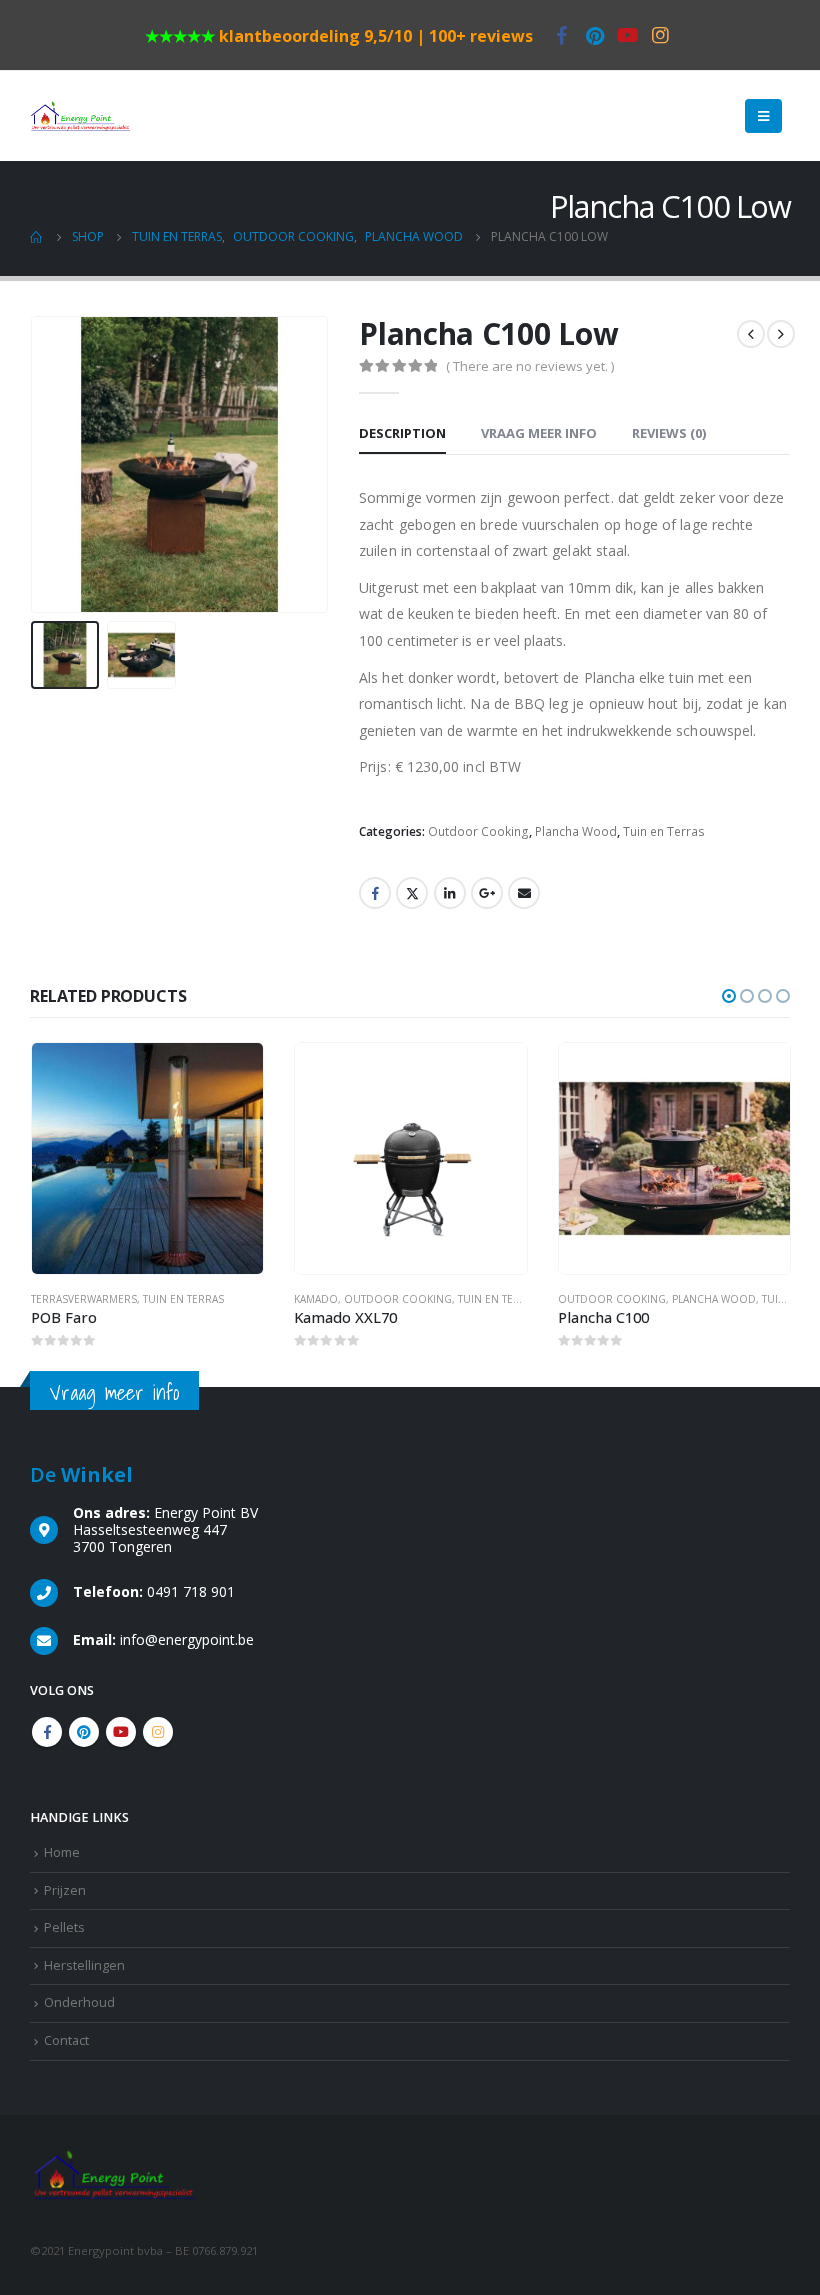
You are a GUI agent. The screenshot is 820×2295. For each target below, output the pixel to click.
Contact (66, 2040)
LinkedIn (450, 893)
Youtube (121, 1732)
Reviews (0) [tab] (669, 433)
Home (62, 1852)
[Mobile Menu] (763, 116)
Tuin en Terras (664, 831)
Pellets (64, 1927)
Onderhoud (79, 2002)
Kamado (52, 1299)
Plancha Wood (576, 831)
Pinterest (84, 1732)
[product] (146, 1158)
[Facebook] (562, 35)
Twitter (412, 893)
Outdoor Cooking (478, 831)
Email (524, 893)
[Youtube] (628, 35)
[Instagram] (661, 35)
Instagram (158, 1732)
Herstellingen (84, 1965)
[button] (729, 996)
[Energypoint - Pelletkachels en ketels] (80, 116)
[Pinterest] (595, 35)
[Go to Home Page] (37, 237)
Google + (487, 893)
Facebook (375, 893)
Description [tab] (402, 433)
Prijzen (65, 1890)
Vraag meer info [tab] (539, 433)
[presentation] (55, 465)
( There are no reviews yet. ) (530, 366)
